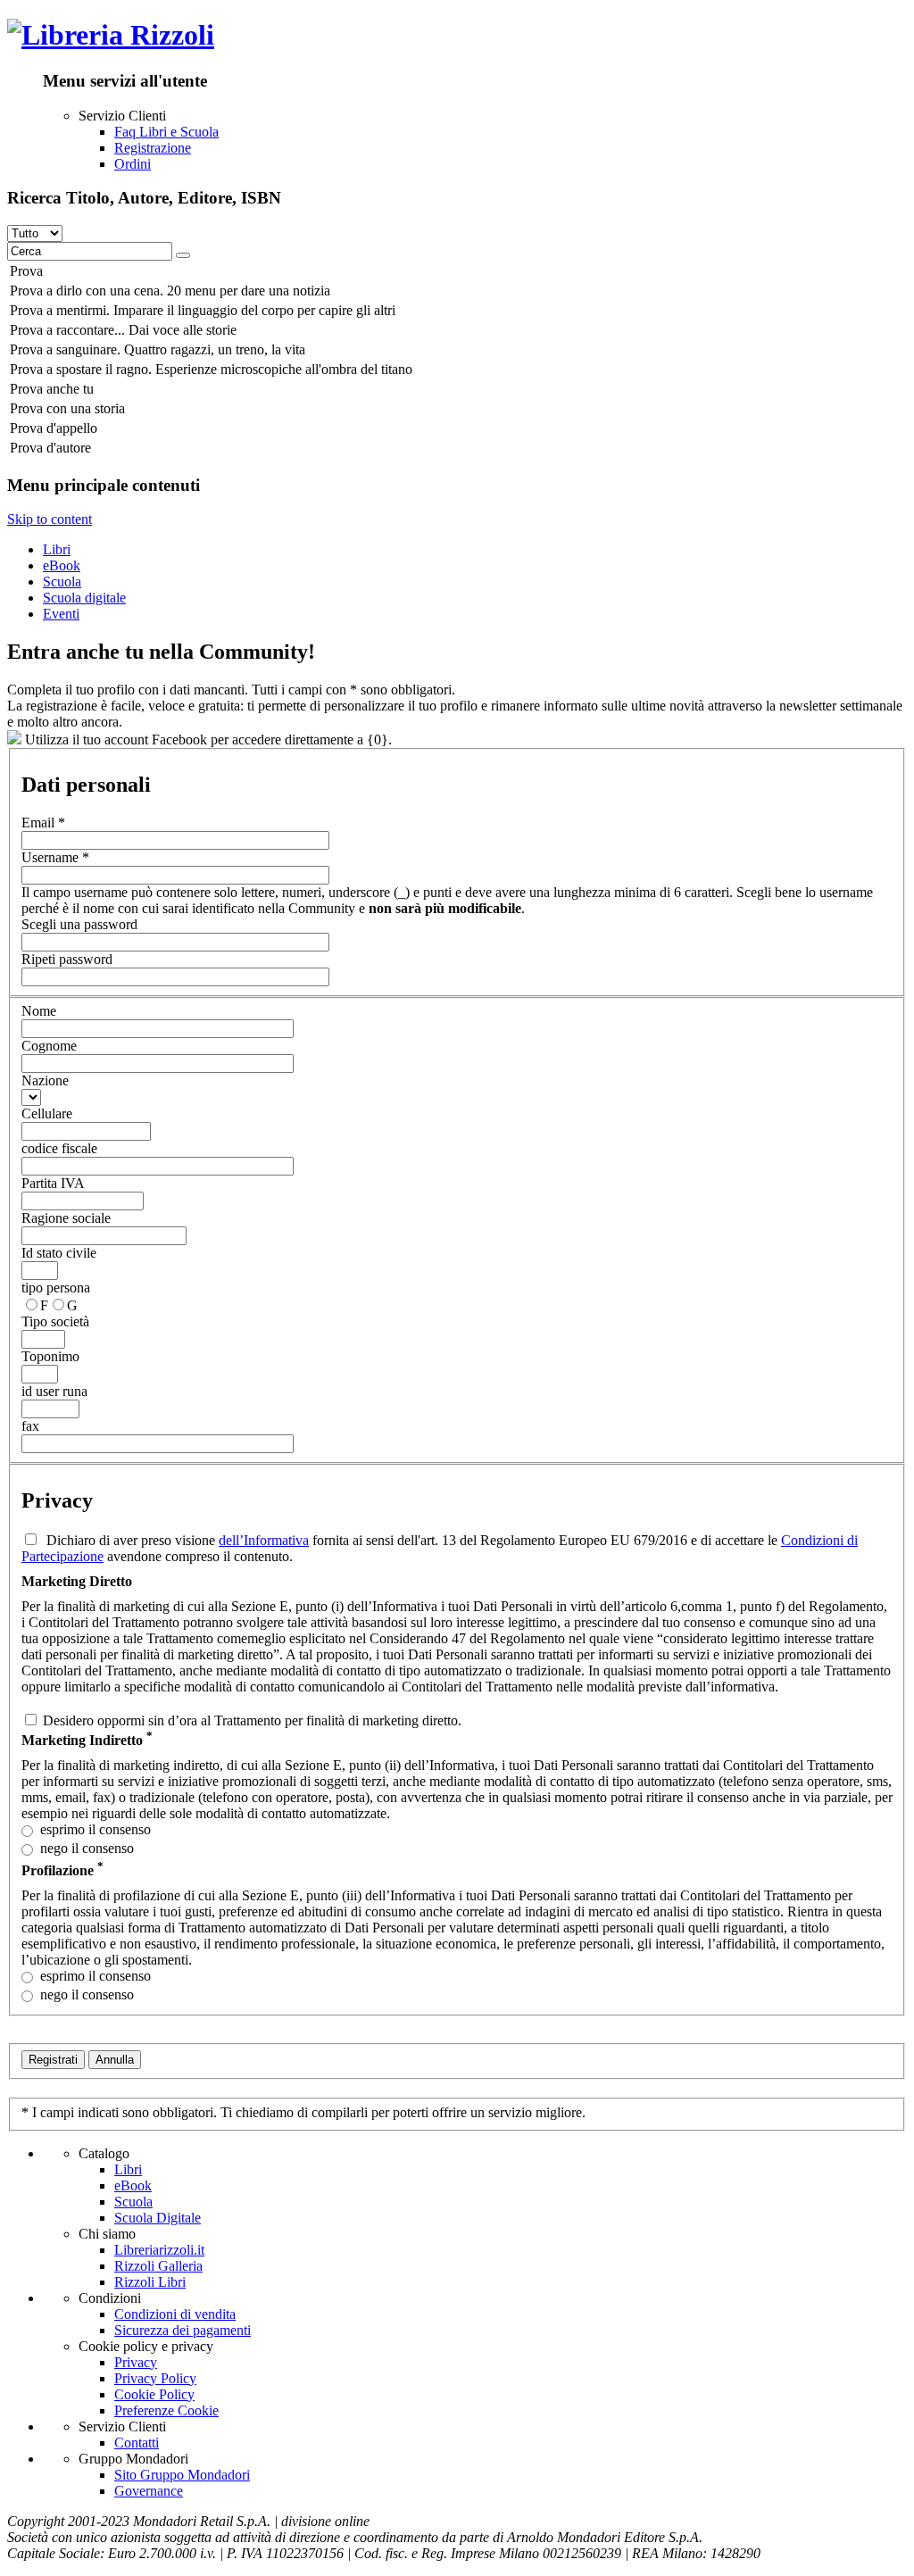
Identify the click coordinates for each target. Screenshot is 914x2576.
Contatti (137, 2443)
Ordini (133, 164)
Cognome (49, 1046)
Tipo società (55, 1321)
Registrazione (153, 148)
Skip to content (50, 519)
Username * (55, 857)
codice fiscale (59, 1148)
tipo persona (56, 1288)
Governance (149, 2491)
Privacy (136, 2362)
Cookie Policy (154, 2394)
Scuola (62, 582)
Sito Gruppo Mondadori (182, 2475)
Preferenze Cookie (166, 2410)
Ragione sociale (66, 1218)
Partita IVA (53, 1183)
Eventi (61, 614)
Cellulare (47, 1113)
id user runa (54, 1391)
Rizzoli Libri (150, 2282)
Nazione (45, 1080)
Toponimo (50, 1356)
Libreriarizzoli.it (159, 2250)
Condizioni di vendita (175, 2314)
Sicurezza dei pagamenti (183, 2330)
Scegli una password (79, 924)
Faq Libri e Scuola (166, 132)
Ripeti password (67, 959)
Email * (43, 823)
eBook (62, 565)
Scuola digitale (84, 598)
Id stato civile (59, 1253)
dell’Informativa (264, 1540)
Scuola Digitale (158, 2218)
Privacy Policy (155, 2378)
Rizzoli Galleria (158, 2266)
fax (30, 1426)
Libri (57, 549)
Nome (39, 1011)
